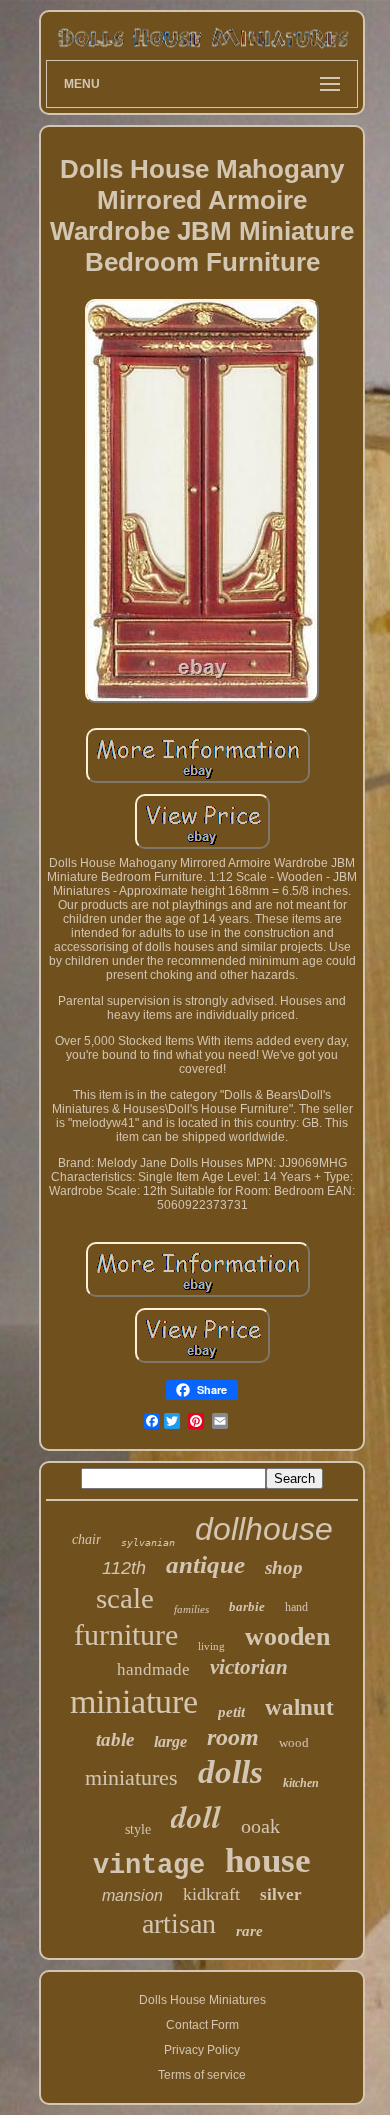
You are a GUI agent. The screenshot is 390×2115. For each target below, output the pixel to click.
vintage (149, 1866)
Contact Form (202, 2025)
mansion (132, 1895)
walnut (299, 1707)
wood (294, 1742)
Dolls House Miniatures (202, 2000)
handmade (153, 1669)
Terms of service (202, 2075)
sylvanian (148, 1542)
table (115, 1739)
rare (249, 1931)
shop (284, 1567)
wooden (287, 1636)
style (138, 1829)
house (268, 1860)
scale (125, 1598)
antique (205, 1564)
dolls (230, 1772)
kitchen (301, 1783)
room (233, 1737)
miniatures (131, 1777)
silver (281, 1894)
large (170, 1741)
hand (296, 1607)
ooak (260, 1826)
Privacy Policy (202, 2050)
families (191, 1609)
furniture (126, 1634)
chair (86, 1539)
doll (196, 1816)
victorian (249, 1667)
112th (124, 1568)
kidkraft (211, 1894)
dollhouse (264, 1529)
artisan (179, 1923)
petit (231, 1712)
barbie (247, 1606)
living (211, 1646)
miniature (134, 1701)
